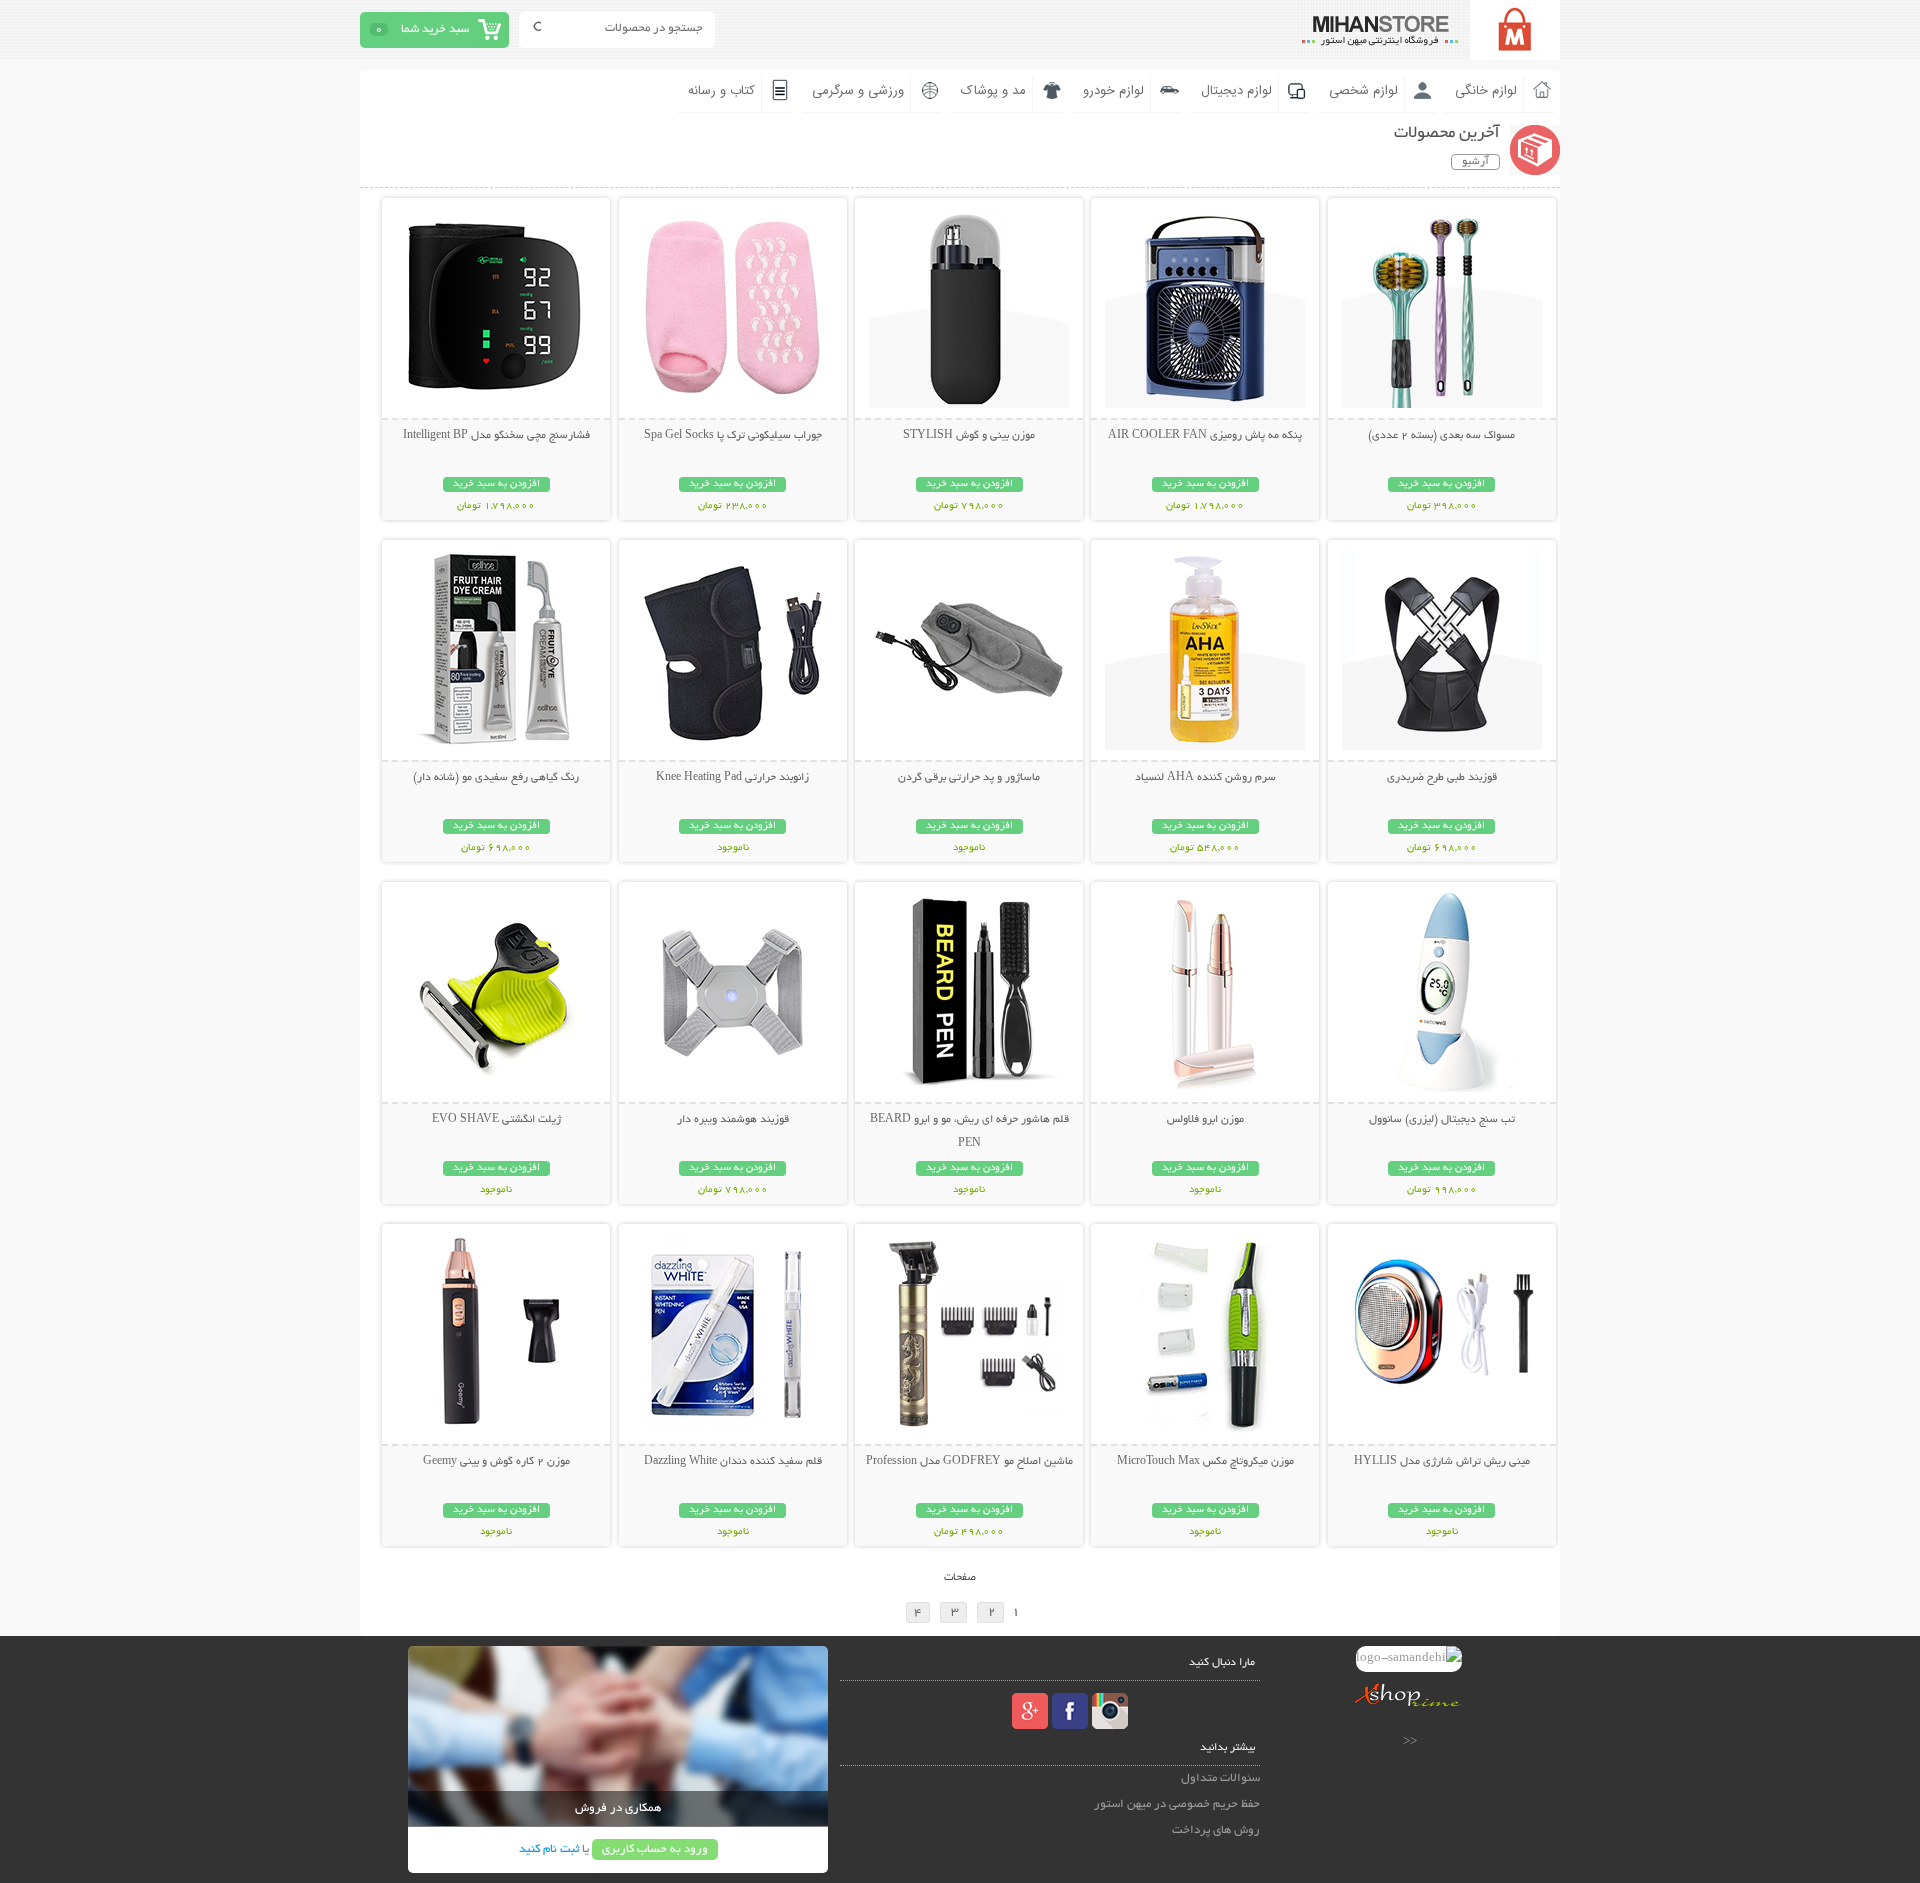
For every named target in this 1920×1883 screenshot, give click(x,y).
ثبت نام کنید (549, 1849)
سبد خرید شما (435, 29)
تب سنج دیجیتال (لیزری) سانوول (1442, 1120)
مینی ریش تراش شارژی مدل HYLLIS (1442, 1462)
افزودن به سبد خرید (1441, 484)
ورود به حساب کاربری (655, 1849)
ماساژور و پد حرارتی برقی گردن (969, 778)
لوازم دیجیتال (1236, 91)
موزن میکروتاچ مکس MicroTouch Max (1205, 1462)
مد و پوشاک (993, 91)
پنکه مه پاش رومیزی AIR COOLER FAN (1205, 436)
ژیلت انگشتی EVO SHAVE (496, 1120)
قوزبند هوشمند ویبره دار (733, 1120)
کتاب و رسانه (721, 91)
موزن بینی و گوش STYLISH (969, 436)
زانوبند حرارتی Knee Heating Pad (732, 778)
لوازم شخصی (1363, 91)
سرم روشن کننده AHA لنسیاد (1205, 778)
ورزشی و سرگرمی (858, 91)
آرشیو (1475, 162)
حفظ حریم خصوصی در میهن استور (1177, 1804)
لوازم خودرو (1113, 91)
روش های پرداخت (1216, 1830)
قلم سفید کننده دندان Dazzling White (733, 1462)
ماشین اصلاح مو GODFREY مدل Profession (969, 1462)
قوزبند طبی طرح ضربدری (1442, 778)
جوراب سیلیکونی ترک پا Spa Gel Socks (733, 436)
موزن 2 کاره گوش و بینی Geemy (496, 1462)
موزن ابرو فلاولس (1205, 1120)
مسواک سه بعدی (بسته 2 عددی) (1441, 436)
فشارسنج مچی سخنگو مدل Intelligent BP (496, 436)
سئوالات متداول (1220, 1778)
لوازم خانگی (1486, 91)
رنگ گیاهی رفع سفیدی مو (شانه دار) (496, 778)
